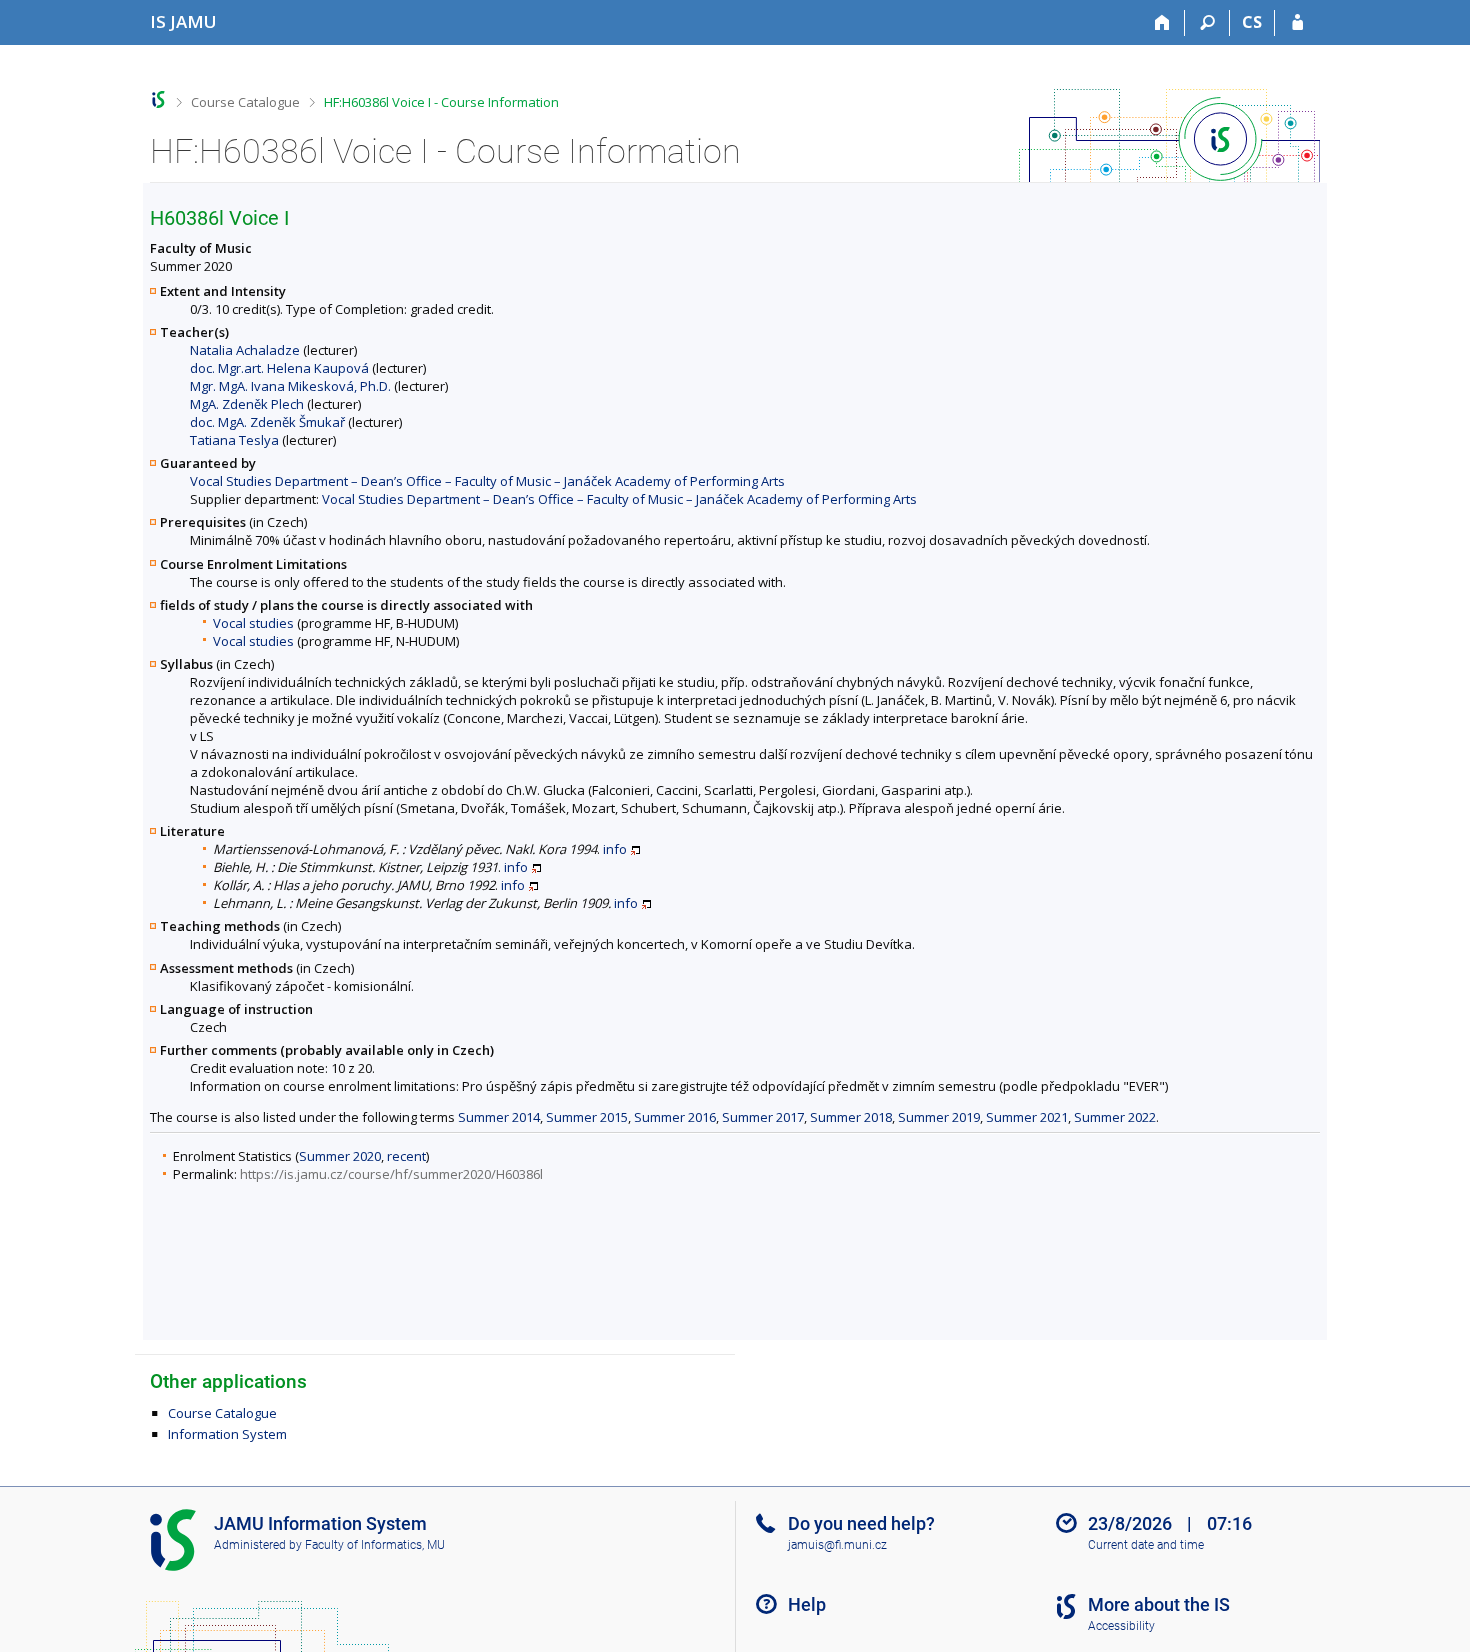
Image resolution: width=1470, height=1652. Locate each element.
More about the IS (1159, 1604)
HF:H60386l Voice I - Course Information (441, 102)
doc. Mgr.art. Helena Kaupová (279, 368)
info (615, 849)
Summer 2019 (939, 1117)
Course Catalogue (245, 102)
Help (807, 1604)
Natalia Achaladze (245, 350)
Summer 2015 (587, 1117)
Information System (227, 1434)
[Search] (1207, 23)
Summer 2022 (1115, 1117)
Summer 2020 (340, 1156)
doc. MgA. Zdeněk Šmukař (267, 422)
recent (406, 1156)
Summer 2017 (763, 1117)
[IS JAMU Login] (1297, 23)
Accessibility (1121, 1626)
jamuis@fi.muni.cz (837, 1545)
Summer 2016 (675, 1117)
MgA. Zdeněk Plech (247, 404)
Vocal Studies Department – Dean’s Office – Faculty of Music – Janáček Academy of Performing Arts (487, 481)
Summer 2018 (851, 1117)
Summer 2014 (499, 1117)
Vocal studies (253, 623)
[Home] (1162, 23)
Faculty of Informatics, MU (375, 1545)
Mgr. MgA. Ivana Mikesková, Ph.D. (290, 386)
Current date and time (1146, 1545)
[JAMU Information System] (158, 99)
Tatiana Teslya (234, 440)
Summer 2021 (1027, 1117)
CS (1252, 22)
